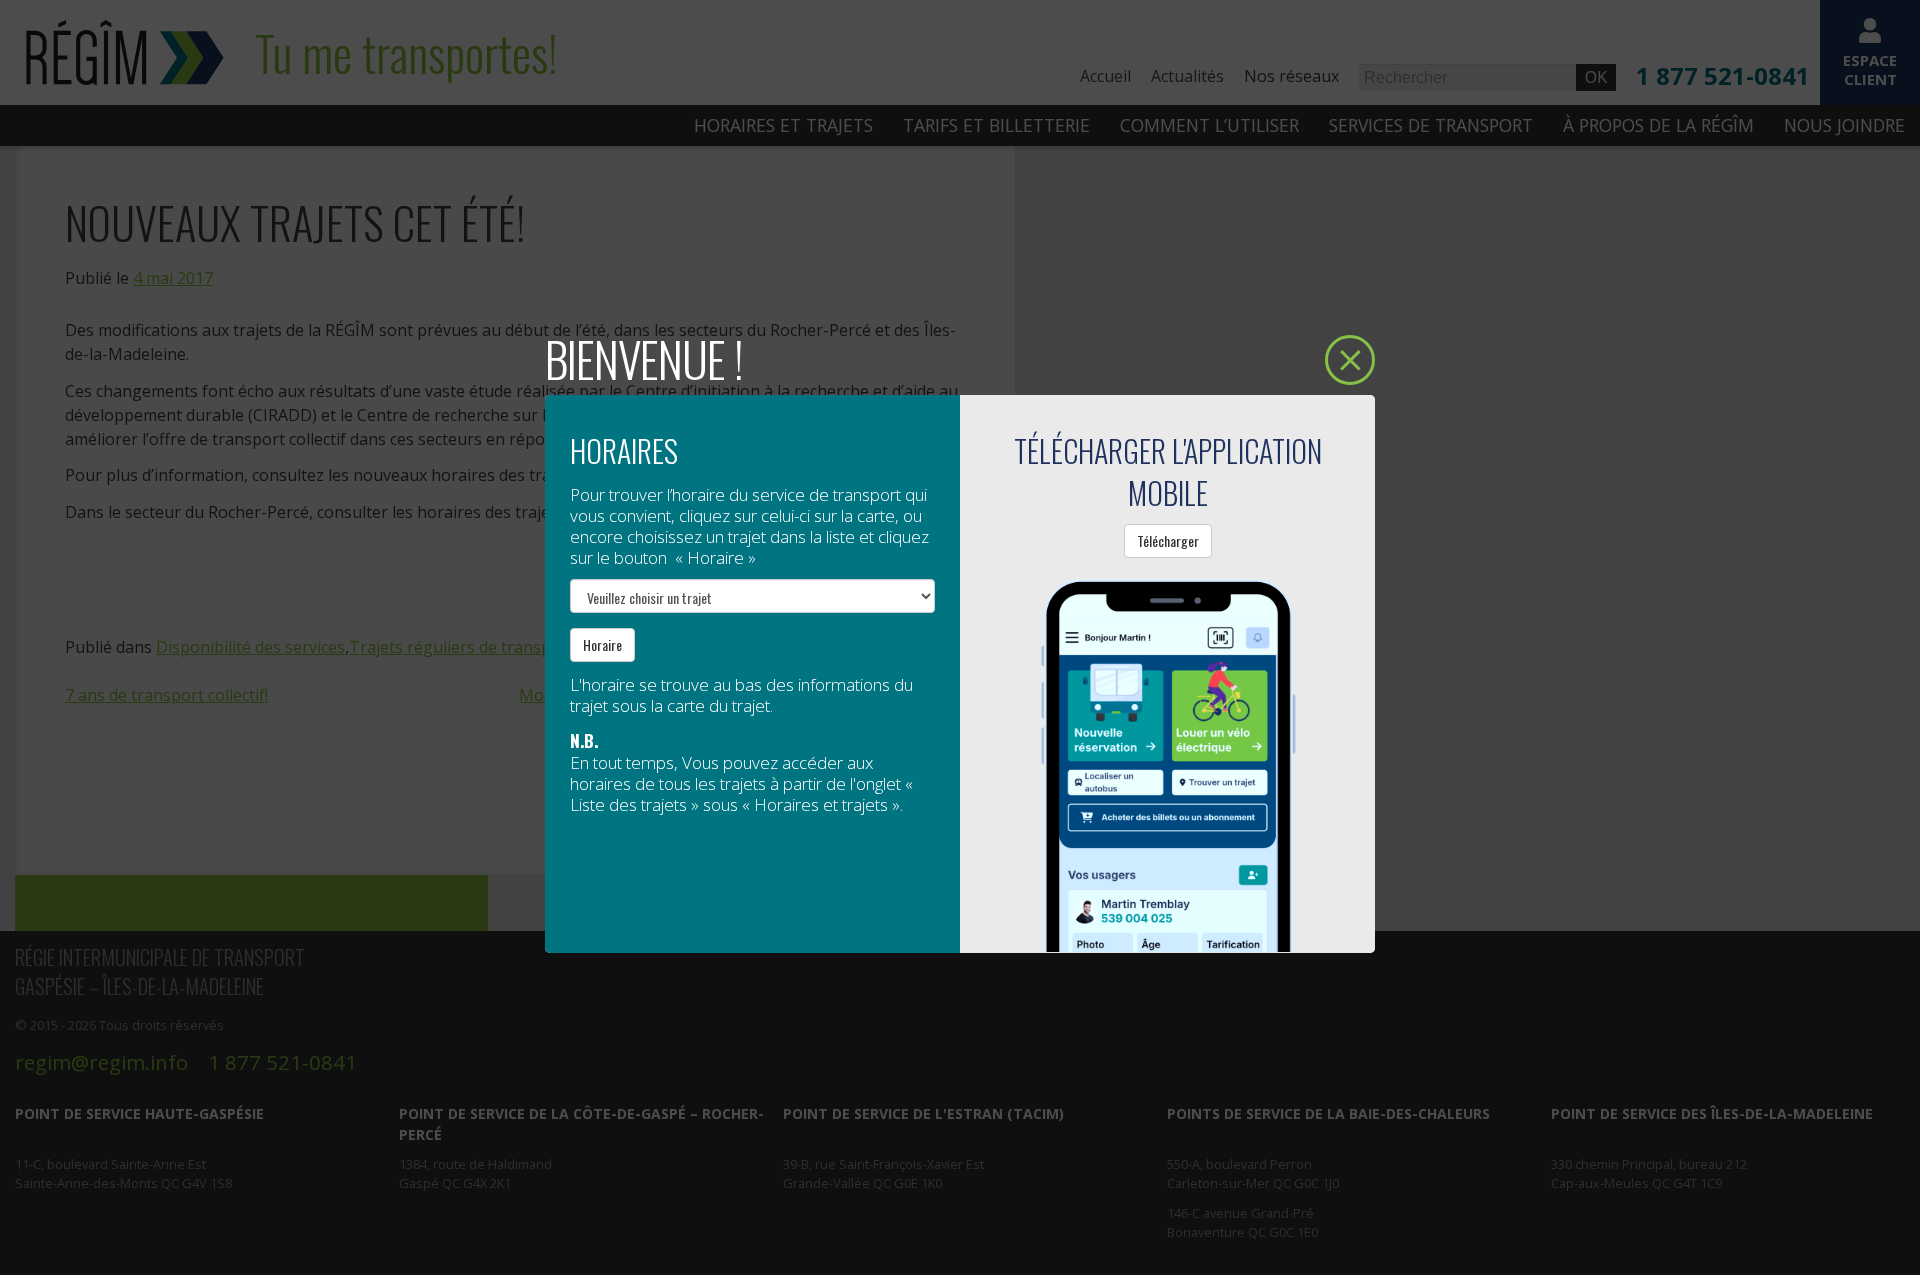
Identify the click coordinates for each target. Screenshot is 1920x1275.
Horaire (602, 644)
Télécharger (1168, 540)
